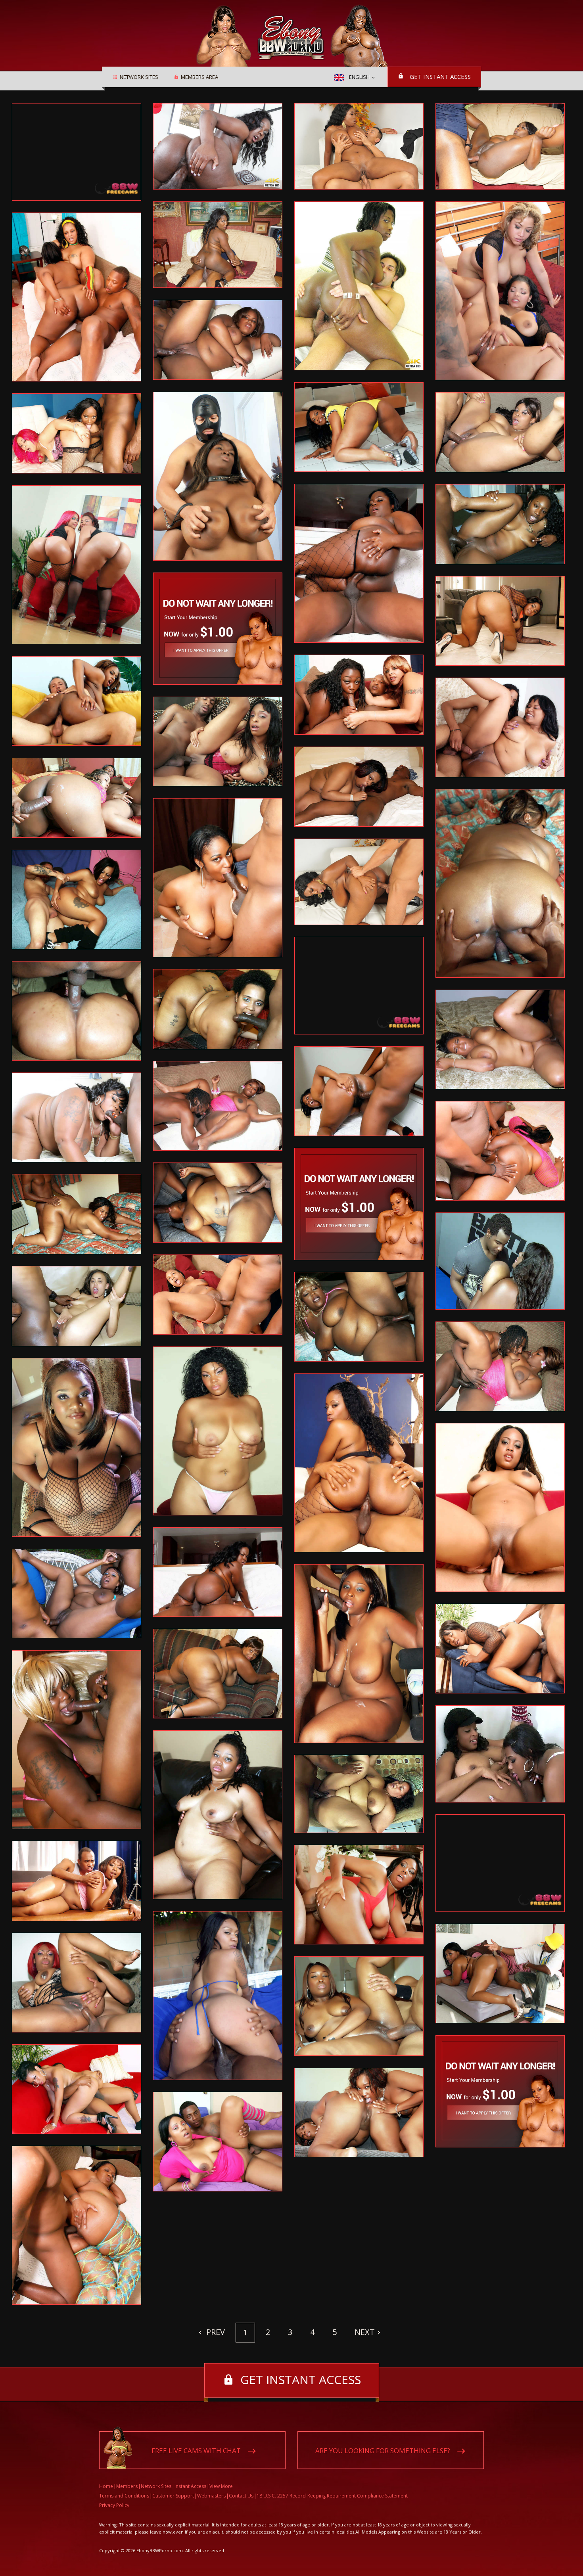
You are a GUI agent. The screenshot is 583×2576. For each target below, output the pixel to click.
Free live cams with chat (196, 2451)
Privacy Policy (114, 2505)
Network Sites (139, 77)
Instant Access (190, 2486)
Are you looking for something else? (383, 2451)
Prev (215, 2332)
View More (221, 2486)
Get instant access (440, 77)
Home (106, 2486)
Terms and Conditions (124, 2496)
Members (127, 2486)
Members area (199, 77)
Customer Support (173, 2496)
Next (365, 2332)
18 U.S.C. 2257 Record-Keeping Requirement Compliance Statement (332, 2496)
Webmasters (211, 2496)
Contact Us (241, 2496)
